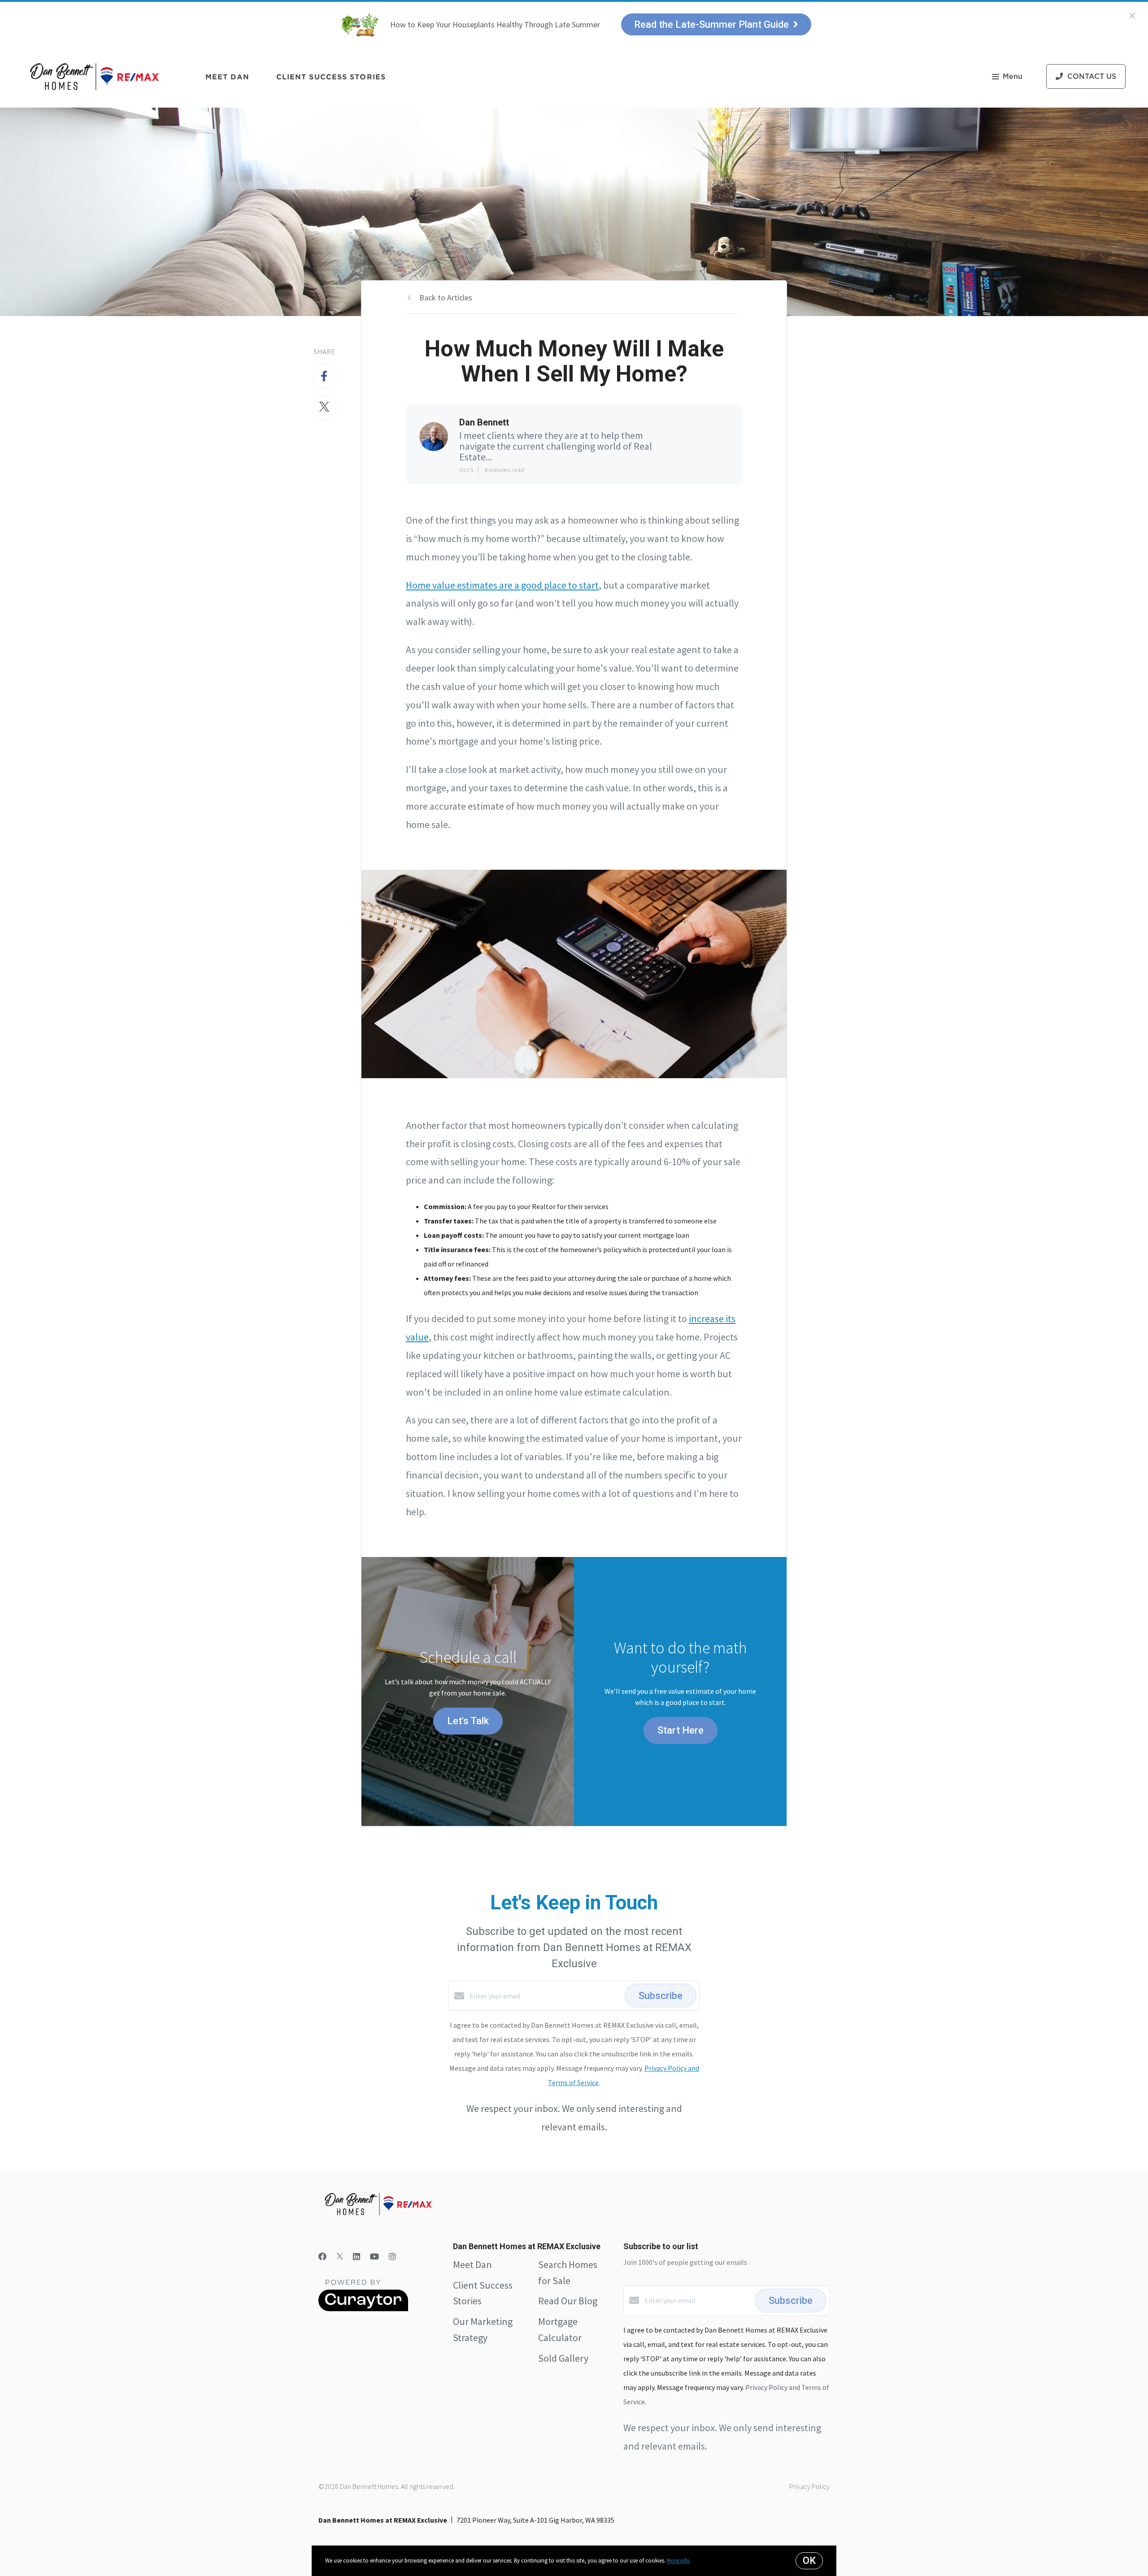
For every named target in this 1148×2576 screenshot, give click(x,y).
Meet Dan (227, 77)
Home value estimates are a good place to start (502, 585)
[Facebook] (322, 2257)
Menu (1013, 77)
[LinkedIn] (357, 2257)
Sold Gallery (563, 2358)
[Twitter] (340, 2257)
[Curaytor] (363, 2309)
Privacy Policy (809, 2486)
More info (678, 2561)
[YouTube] (374, 2257)
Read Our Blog (568, 2301)
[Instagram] (392, 2257)
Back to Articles (446, 297)
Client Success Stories (331, 77)
